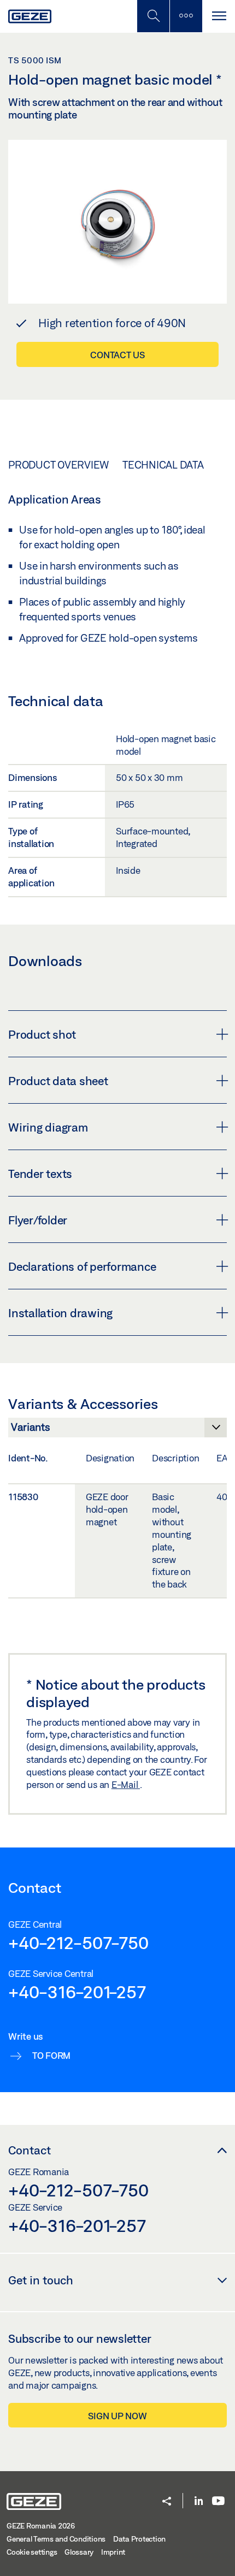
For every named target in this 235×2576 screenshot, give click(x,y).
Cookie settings (32, 2552)
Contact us (117, 355)
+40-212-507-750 (78, 1943)
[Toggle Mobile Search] (153, 16)
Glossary (79, 2552)
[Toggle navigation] (219, 16)
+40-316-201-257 (77, 1992)
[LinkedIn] (199, 2501)
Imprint (113, 2552)
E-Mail (126, 1784)
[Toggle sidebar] (186, 16)
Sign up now (117, 2416)
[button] (167, 2502)
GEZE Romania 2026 (41, 2526)
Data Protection (139, 2539)
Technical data (163, 465)
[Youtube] (218, 2501)
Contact (30, 2150)
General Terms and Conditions (56, 2539)
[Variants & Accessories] (117, 1430)
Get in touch (41, 2280)
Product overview (58, 465)
